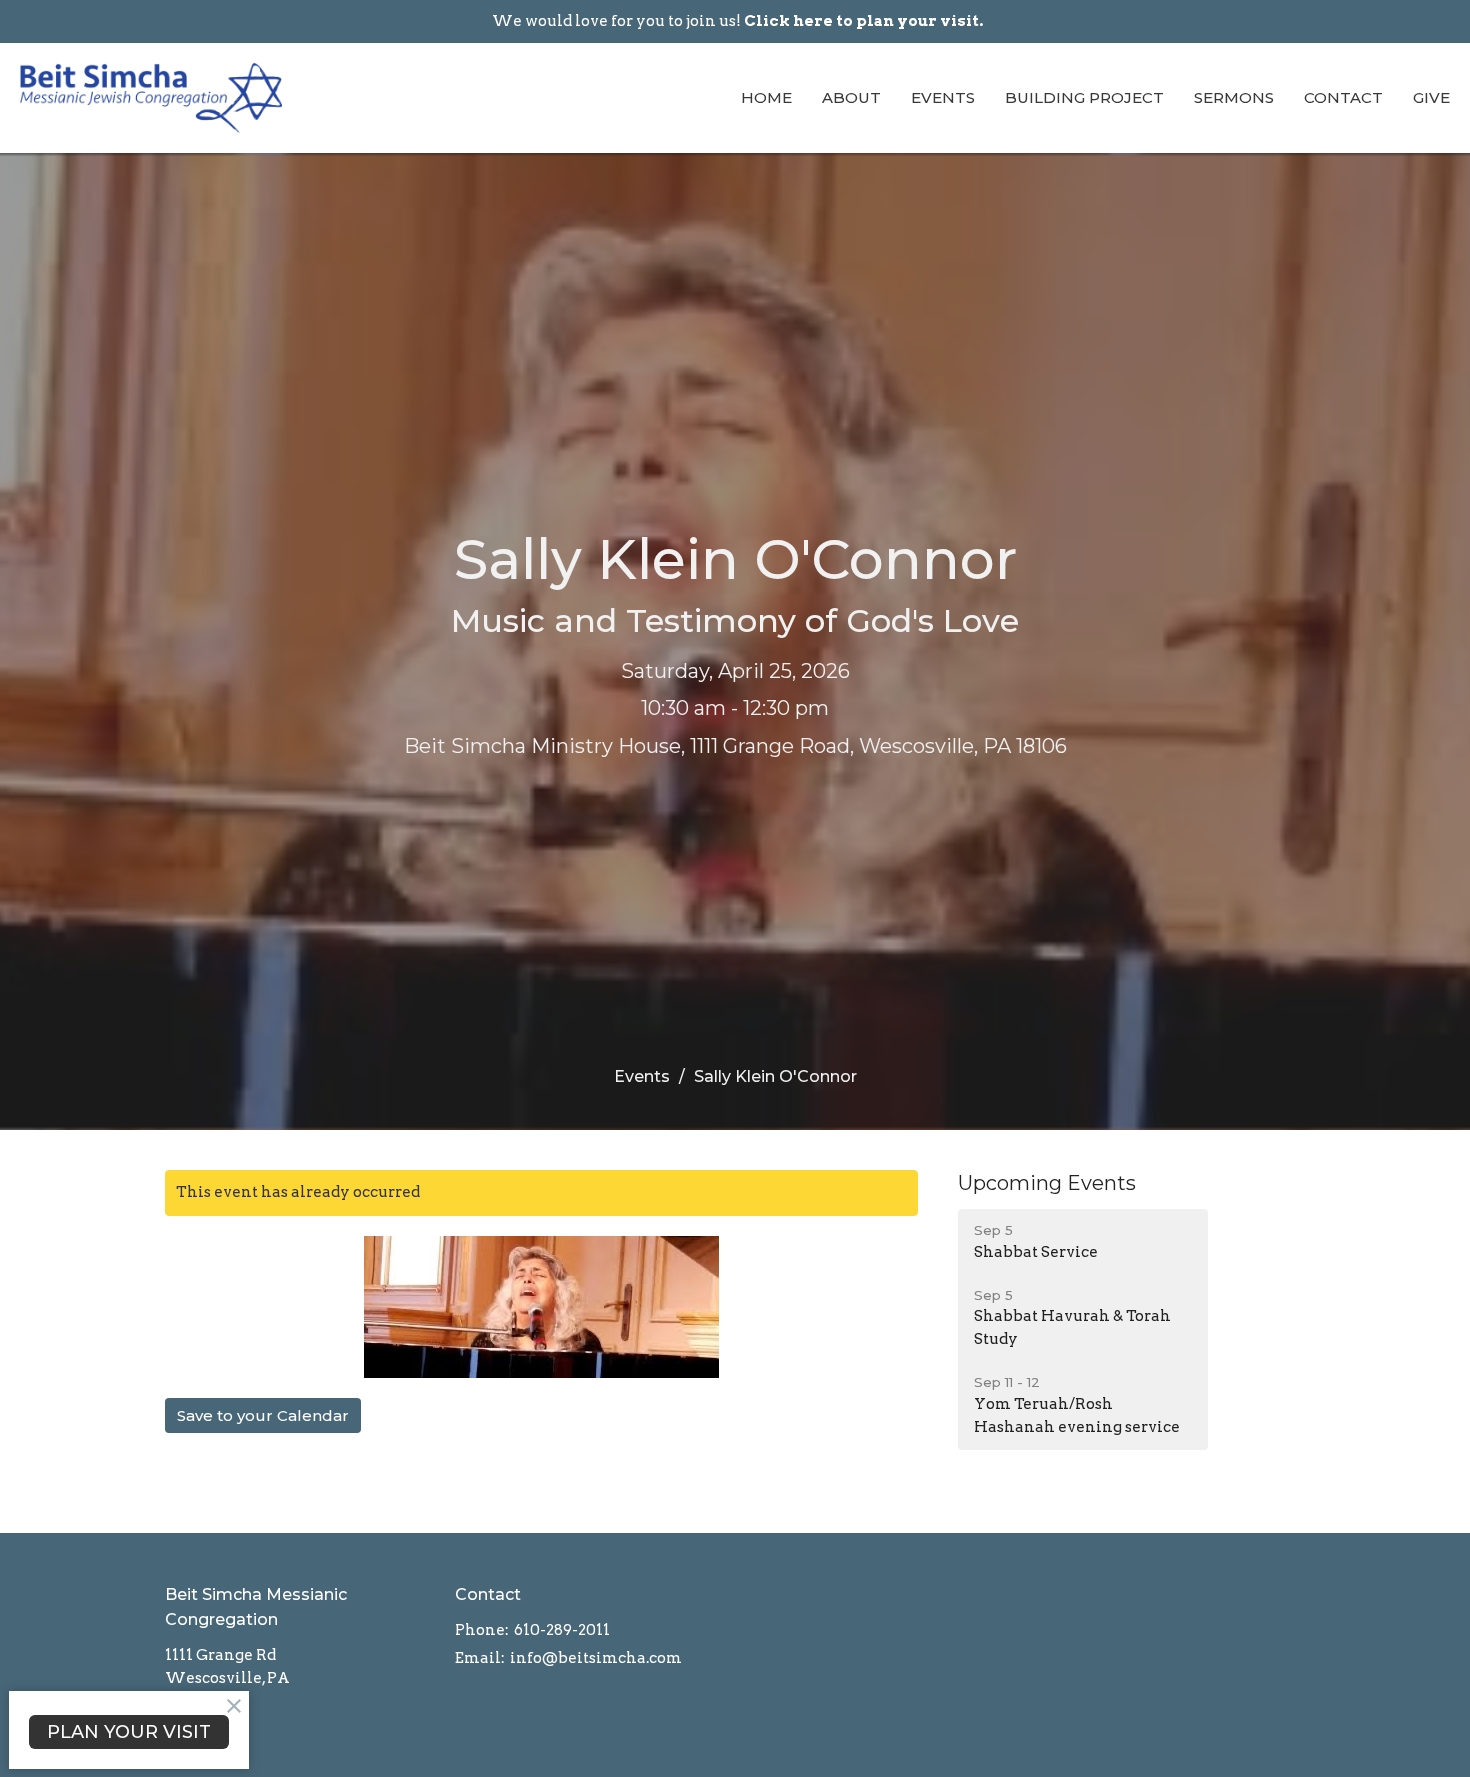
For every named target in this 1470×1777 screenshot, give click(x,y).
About (851, 97)
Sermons (1234, 97)
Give (1431, 97)
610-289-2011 (562, 1630)
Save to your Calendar (263, 1415)
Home (766, 97)
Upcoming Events (1047, 1183)
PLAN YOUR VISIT (129, 1732)
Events (943, 97)
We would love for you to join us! (737, 21)
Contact (1343, 97)
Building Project (1084, 97)
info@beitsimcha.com (596, 1658)
